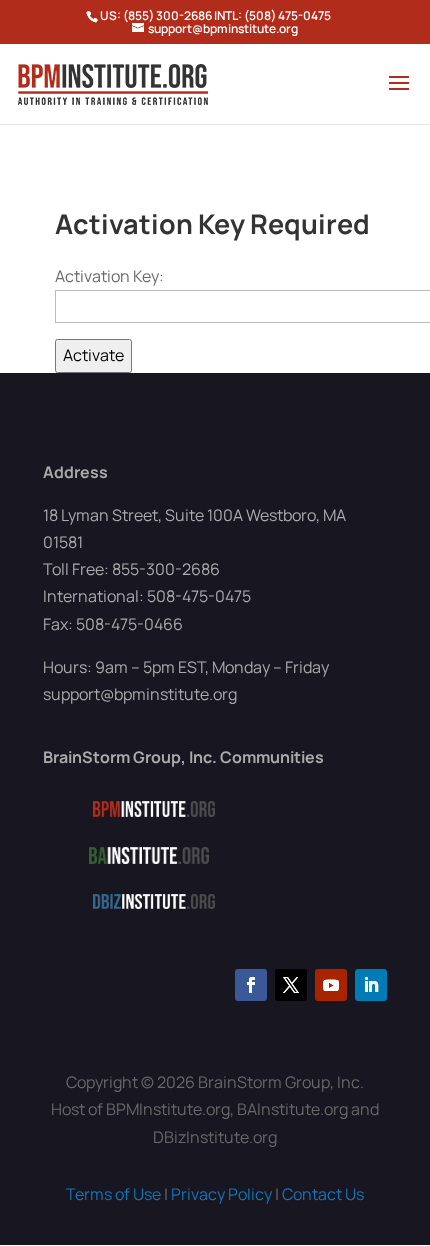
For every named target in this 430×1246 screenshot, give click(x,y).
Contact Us (323, 1194)
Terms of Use (113, 1194)
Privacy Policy (221, 1194)
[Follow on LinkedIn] (371, 985)
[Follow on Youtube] (331, 985)
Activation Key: (109, 276)
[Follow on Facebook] (251, 985)
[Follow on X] (291, 985)
